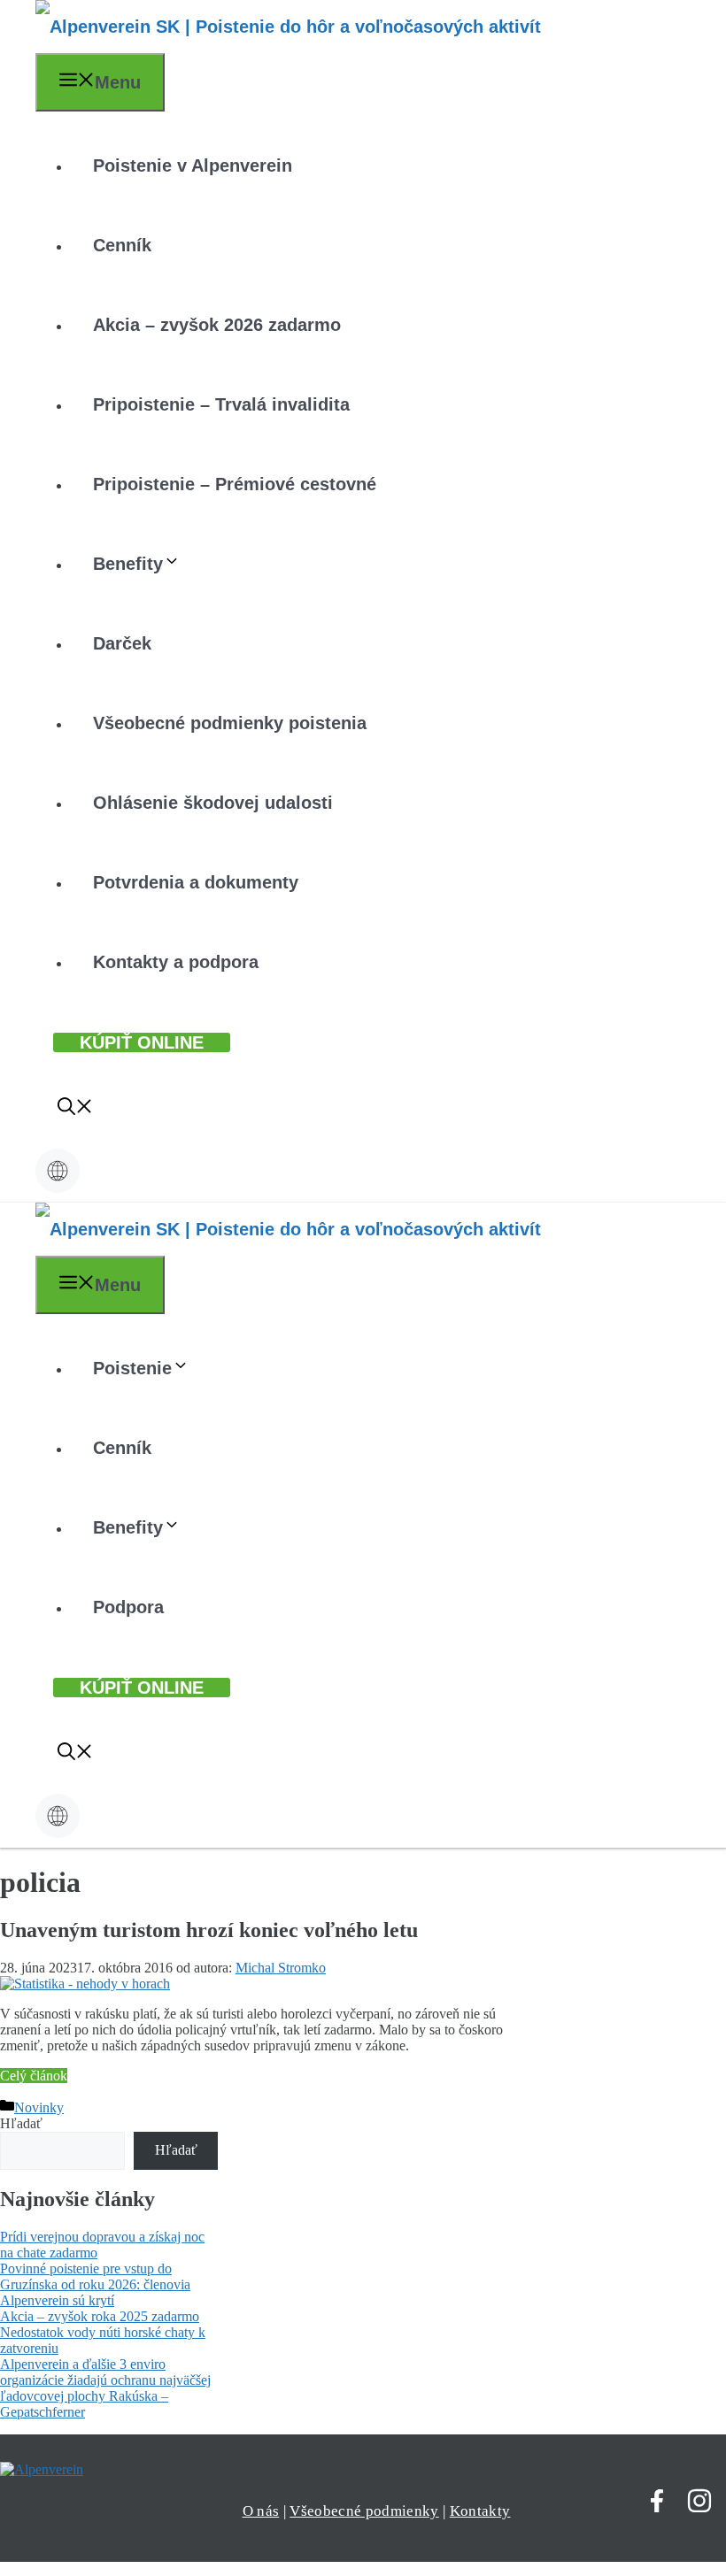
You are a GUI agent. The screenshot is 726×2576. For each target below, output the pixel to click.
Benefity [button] (128, 564)
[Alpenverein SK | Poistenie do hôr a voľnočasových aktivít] (288, 27)
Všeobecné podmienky (364, 2511)
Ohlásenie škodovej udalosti (213, 803)
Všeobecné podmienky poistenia (230, 723)
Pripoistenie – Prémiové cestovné (235, 484)
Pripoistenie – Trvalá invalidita (221, 404)
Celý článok (34, 2076)
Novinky (39, 2107)
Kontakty (480, 2511)
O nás (261, 2511)
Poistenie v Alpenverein (193, 165)
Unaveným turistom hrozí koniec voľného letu (209, 1930)
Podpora (128, 1607)
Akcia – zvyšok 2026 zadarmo (217, 325)
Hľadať (21, 2123)
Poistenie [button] (132, 1368)
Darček (122, 643)
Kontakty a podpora (176, 962)
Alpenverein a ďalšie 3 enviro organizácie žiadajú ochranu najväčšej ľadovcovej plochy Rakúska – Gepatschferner (105, 2388)
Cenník (122, 245)
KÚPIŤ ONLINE (142, 1042)
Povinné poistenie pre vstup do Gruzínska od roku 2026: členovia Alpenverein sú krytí (95, 2284)
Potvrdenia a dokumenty (196, 882)
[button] (75, 1109)
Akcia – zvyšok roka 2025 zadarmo (100, 2316)
